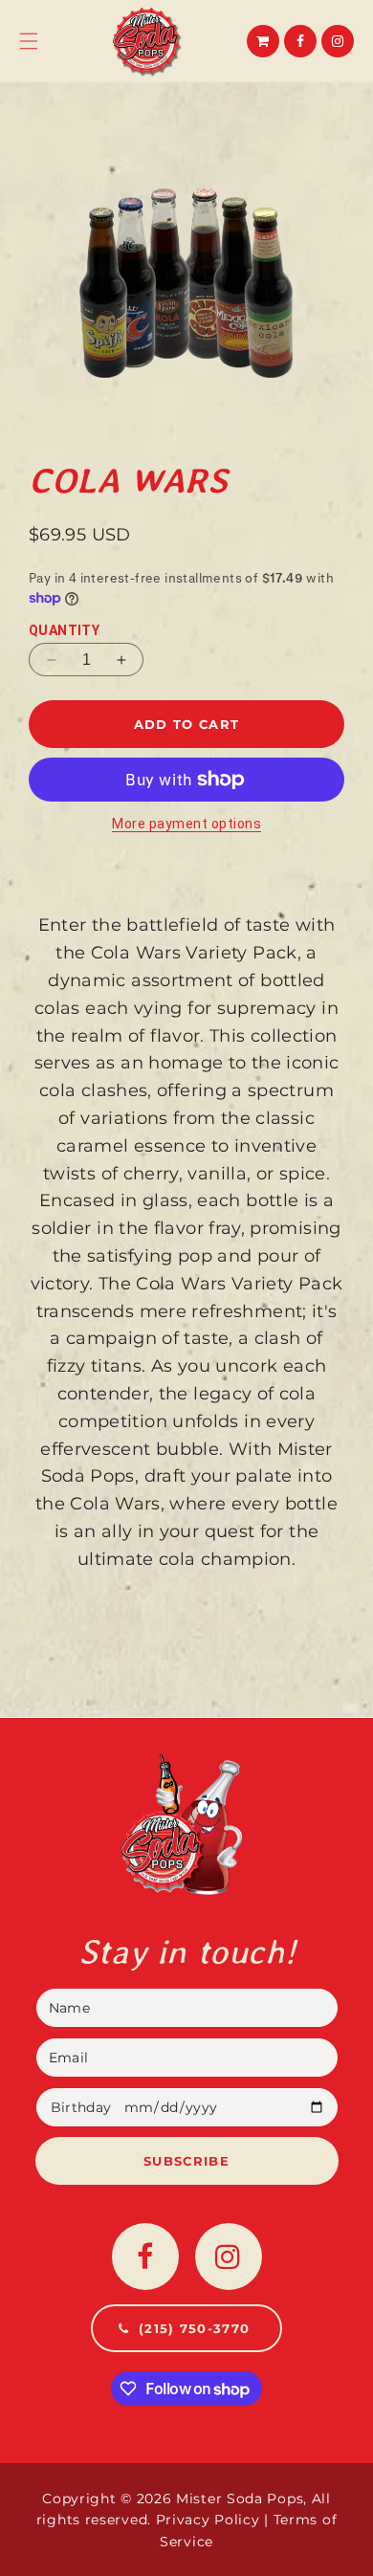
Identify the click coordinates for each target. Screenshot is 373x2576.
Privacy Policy (208, 2520)
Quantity (64, 630)
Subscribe (186, 2161)
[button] (29, 41)
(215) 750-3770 (197, 2328)
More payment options (186, 824)
